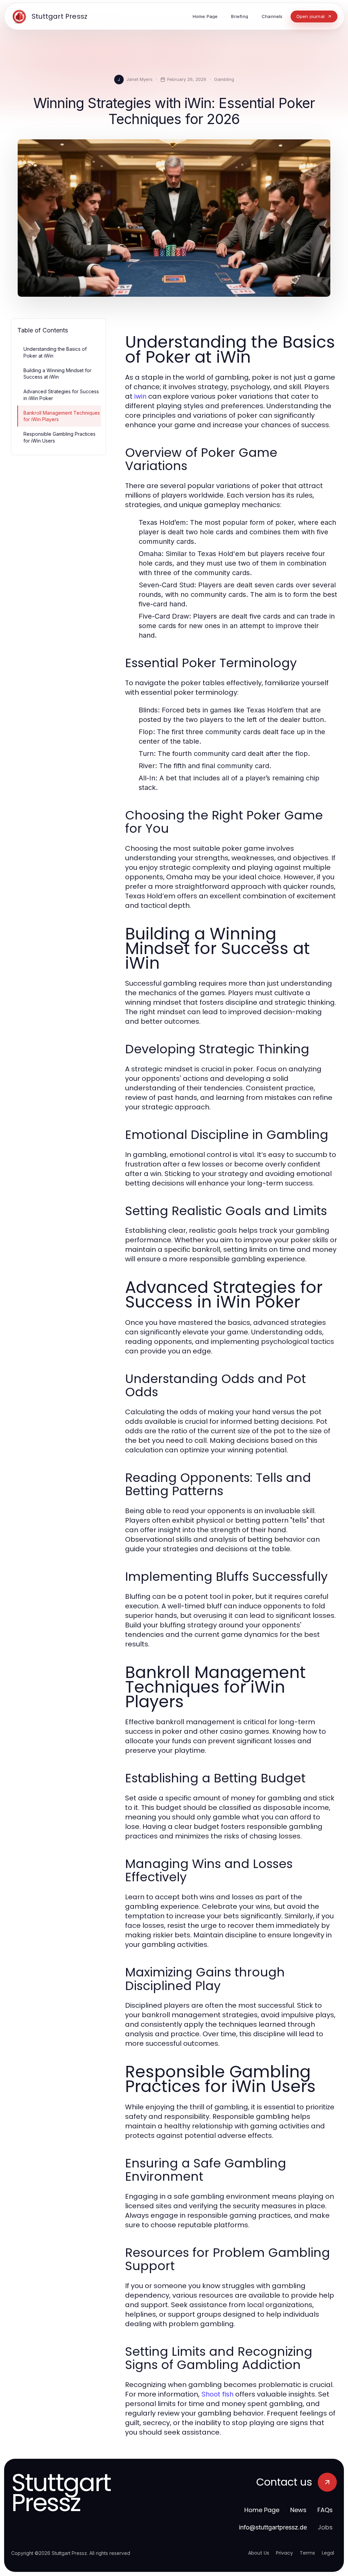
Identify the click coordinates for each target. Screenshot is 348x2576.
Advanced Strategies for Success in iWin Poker (61, 395)
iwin (140, 396)
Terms (307, 2553)
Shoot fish (217, 2394)
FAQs (325, 2510)
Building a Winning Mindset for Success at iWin (57, 374)
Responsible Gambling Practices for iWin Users (59, 437)
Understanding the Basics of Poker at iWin (55, 352)
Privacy (284, 2553)
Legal (328, 2553)
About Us (259, 2553)
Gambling (224, 79)
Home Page (262, 2510)
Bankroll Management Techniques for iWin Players (62, 416)
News (298, 2510)
